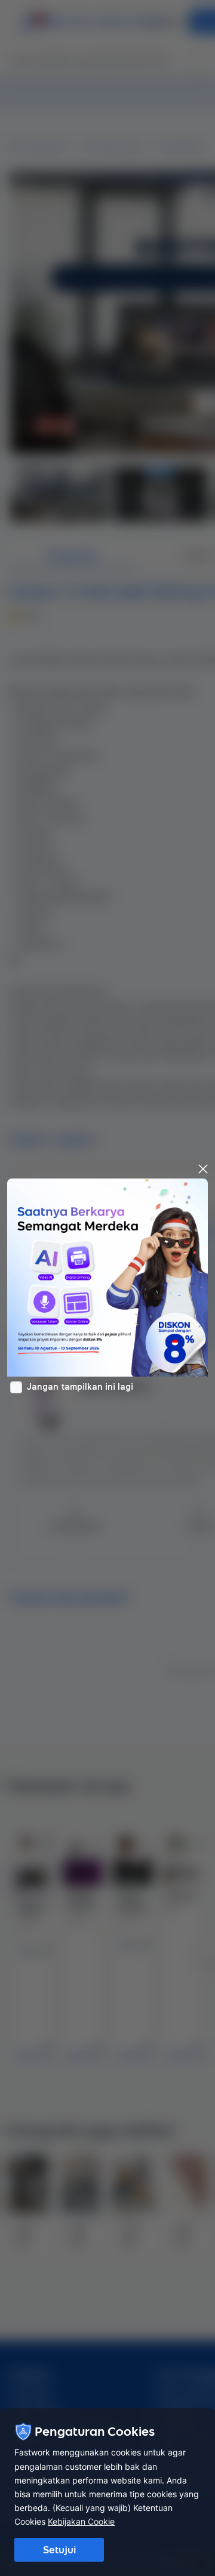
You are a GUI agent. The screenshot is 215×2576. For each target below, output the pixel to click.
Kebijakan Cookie (81, 2521)
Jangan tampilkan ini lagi (80, 1387)
